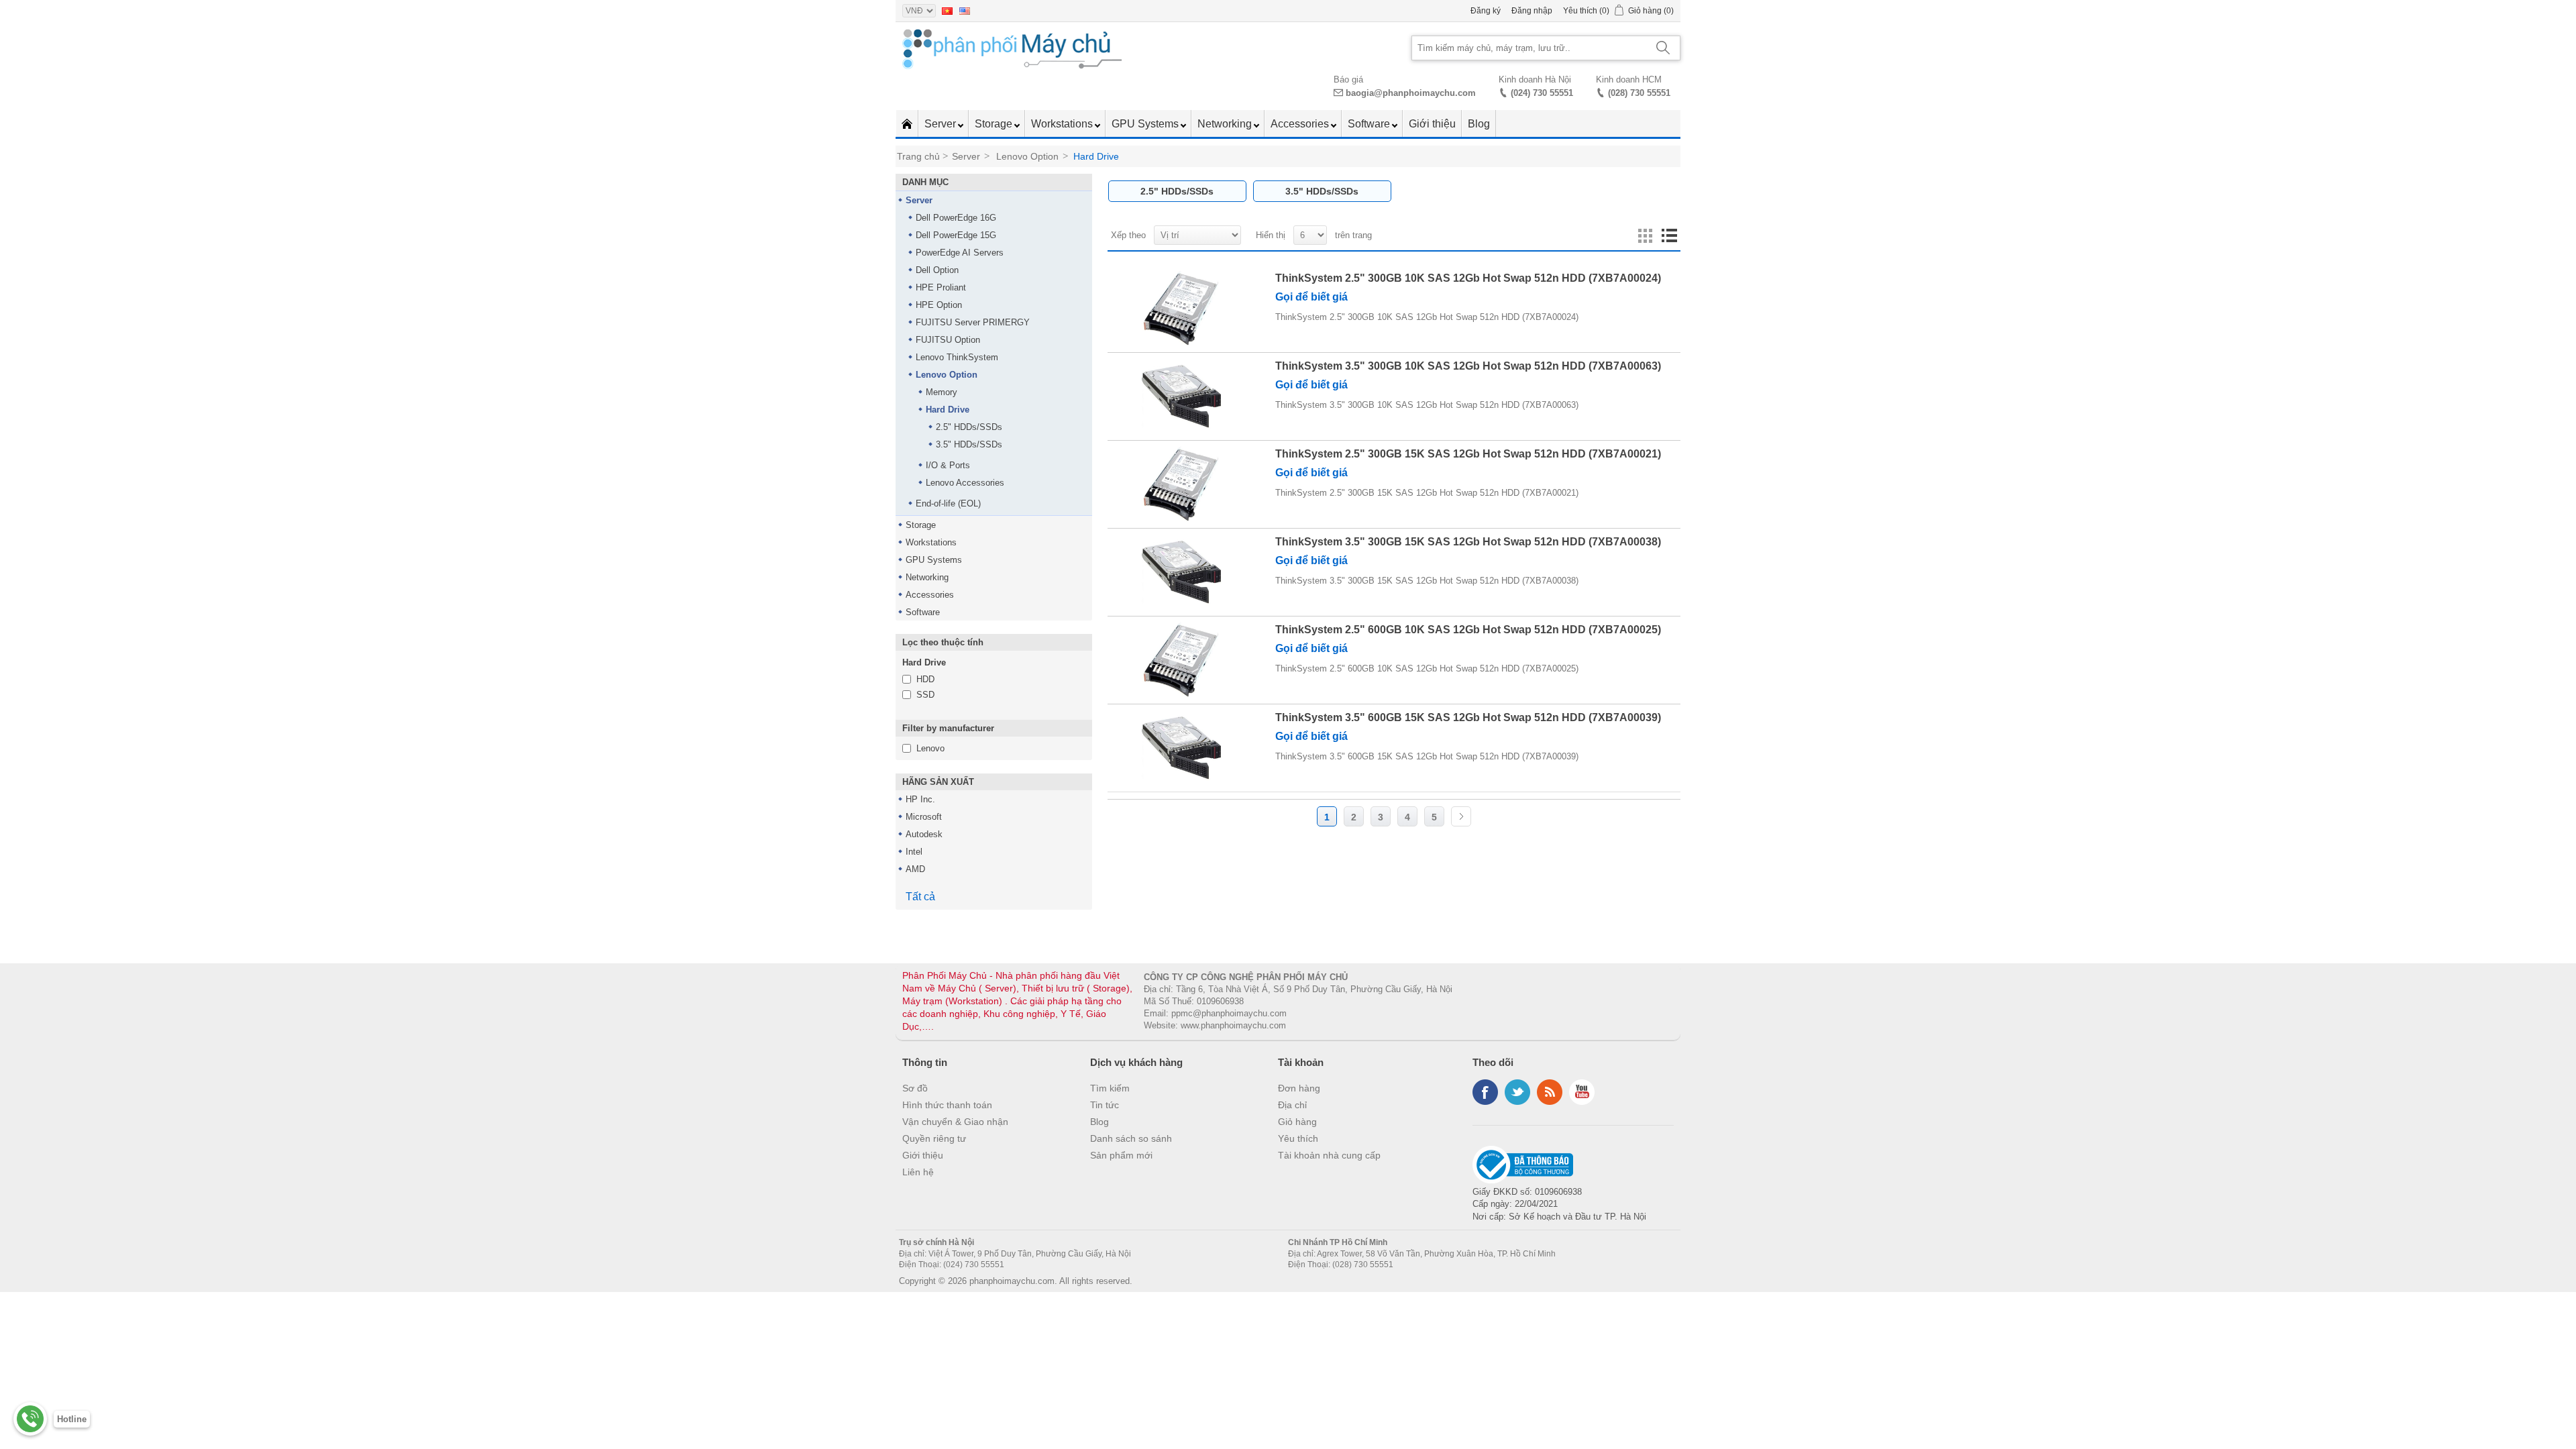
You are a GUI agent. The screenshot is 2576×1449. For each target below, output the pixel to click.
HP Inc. (920, 799)
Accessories (1301, 124)
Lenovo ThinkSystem (957, 357)
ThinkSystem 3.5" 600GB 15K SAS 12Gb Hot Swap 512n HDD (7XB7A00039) (1468, 717)
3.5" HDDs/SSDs (969, 444)
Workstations (1063, 124)
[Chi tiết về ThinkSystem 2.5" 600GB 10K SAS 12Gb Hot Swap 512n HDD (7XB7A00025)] (1181, 660)
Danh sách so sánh (1131, 1138)
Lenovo (930, 748)
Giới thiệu (1432, 124)
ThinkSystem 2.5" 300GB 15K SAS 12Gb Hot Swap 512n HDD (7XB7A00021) (1468, 454)
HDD (925, 679)
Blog (1479, 124)
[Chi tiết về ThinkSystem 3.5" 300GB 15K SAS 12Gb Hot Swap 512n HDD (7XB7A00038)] (1181, 572)
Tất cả (920, 897)
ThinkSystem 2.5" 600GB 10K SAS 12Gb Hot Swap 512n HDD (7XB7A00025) (1468, 630)
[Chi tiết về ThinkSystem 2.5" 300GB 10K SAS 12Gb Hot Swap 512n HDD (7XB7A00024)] (1181, 309)
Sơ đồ (915, 1088)
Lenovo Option (947, 375)
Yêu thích (1298, 1138)
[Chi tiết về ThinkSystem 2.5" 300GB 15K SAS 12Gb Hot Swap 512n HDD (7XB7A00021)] (1181, 484)
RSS (1550, 1092)
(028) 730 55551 (1639, 93)
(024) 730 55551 (1542, 93)
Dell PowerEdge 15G (956, 235)
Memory (942, 392)
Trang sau (1461, 816)
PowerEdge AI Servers (960, 253)
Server (942, 124)
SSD (925, 695)
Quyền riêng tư (934, 1138)
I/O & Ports (948, 465)
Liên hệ (918, 1172)
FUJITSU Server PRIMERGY (973, 322)
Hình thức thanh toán (947, 1105)
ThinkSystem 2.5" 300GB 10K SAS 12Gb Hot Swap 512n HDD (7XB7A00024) (1468, 278)
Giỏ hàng (1297, 1122)
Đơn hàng (1299, 1088)
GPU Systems (1146, 124)
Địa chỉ (1292, 1105)
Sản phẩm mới (1121, 1155)
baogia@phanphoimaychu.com (1411, 93)
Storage (995, 124)
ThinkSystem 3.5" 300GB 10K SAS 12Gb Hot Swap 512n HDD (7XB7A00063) (1468, 366)
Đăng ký (1486, 11)
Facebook (1485, 1092)
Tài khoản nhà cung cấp (1329, 1155)
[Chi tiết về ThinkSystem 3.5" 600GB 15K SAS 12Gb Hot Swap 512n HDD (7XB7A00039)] (1181, 748)
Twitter (1517, 1092)
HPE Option (939, 305)
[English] (965, 11)
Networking (1226, 124)
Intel (914, 852)
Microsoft (924, 817)
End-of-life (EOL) (948, 503)
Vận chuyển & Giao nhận (955, 1122)
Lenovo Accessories (965, 483)
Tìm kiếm (1110, 1088)
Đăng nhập (1532, 11)
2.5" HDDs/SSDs (969, 427)
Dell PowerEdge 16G (956, 218)
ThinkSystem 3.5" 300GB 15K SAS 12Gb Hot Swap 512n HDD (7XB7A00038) (1468, 542)
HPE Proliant (941, 287)
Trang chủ (918, 156)
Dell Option (937, 270)
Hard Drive (948, 410)
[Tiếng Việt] (947, 11)
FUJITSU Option (948, 340)
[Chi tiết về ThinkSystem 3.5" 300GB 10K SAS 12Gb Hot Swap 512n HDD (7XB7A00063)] (1181, 396)
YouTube (1582, 1092)
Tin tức (1105, 1105)
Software (1370, 124)
